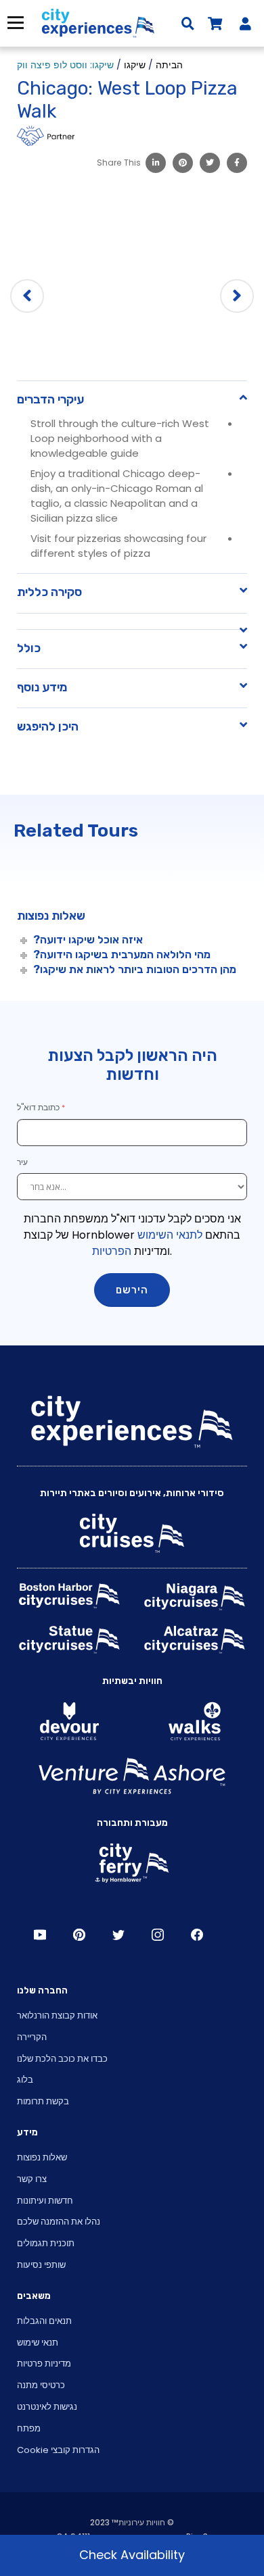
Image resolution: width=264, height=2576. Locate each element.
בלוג (25, 2080)
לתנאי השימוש (170, 1235)
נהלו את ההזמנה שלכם (59, 2222)
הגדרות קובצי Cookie (58, 2450)
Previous (27, 296)
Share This (119, 163)
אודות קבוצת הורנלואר (57, 2015)
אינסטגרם (158, 1935)
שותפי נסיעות (41, 2265)
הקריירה (32, 2037)
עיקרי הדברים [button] (50, 399)
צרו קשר (32, 2179)
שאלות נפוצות (42, 2157)
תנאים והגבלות (44, 2321)
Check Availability (132, 2555)
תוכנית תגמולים (46, 2243)
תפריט (14, 23)
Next (237, 296)
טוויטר (118, 1935)
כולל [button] (29, 648)
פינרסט (79, 1935)
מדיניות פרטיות (44, 2363)
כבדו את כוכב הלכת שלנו (62, 2059)
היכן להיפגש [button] (48, 726)
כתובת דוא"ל (38, 1107)
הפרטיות (112, 1251)
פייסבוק (197, 1935)
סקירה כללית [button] (49, 592)
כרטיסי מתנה (41, 2385)
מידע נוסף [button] (42, 687)
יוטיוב (40, 1935)
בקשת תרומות (43, 2101)
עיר (23, 1162)
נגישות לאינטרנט (47, 2407)
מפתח (29, 2428)
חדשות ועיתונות (45, 2201)
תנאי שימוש (38, 2343)
